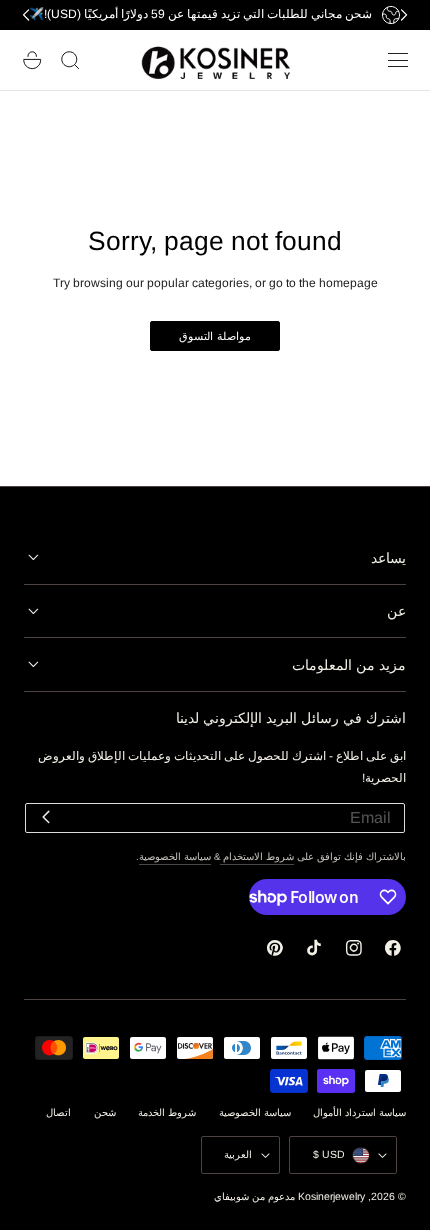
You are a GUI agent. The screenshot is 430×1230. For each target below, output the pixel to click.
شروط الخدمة (167, 1112)
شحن (105, 1112)
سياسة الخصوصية (175, 856)
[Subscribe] (46, 816)
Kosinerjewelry (331, 1196)
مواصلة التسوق (215, 336)
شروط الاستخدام (257, 856)
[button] (398, 60)
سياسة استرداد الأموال (359, 1112)
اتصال (58, 1112)
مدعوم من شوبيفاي (254, 1196)
